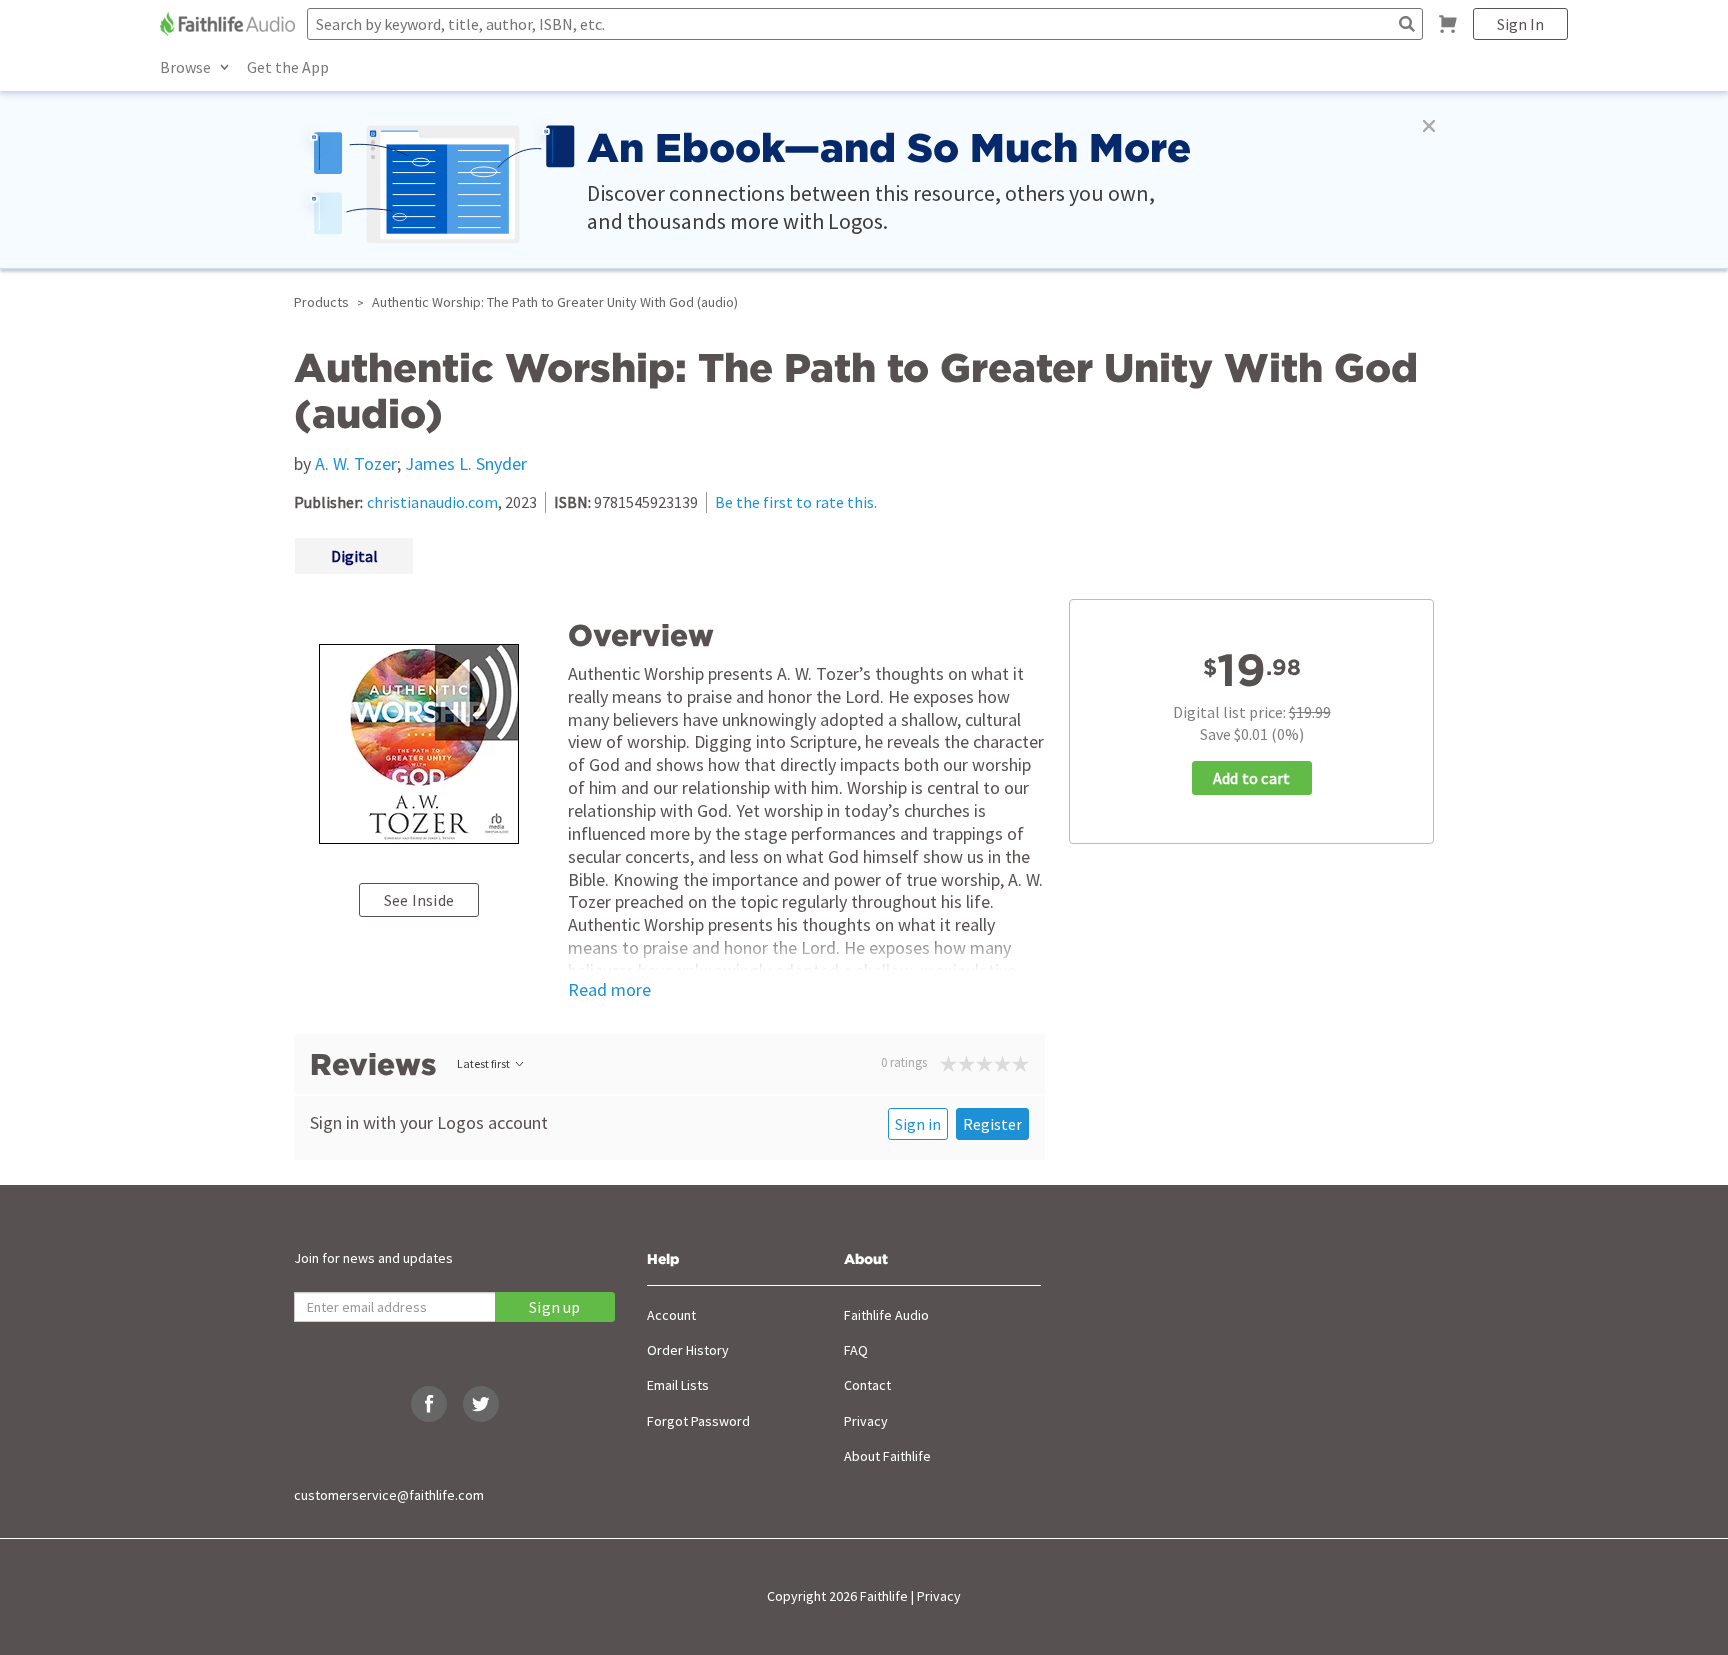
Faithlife (884, 1596)
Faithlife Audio (886, 1315)
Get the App (288, 67)
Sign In (1520, 24)
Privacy (866, 1421)
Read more (609, 990)
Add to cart (1251, 778)
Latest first (483, 1063)
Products (321, 302)
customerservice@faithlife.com (389, 1495)
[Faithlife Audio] (229, 24)
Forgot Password (698, 1421)
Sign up (554, 1307)
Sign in (918, 1124)
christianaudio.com (432, 502)
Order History (688, 1350)
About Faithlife (887, 1456)
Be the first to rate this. (796, 502)
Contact (867, 1385)
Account (671, 1315)
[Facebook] (429, 1404)
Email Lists (678, 1385)
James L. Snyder (466, 463)
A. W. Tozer (356, 463)
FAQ (856, 1350)
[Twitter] (481, 1404)
